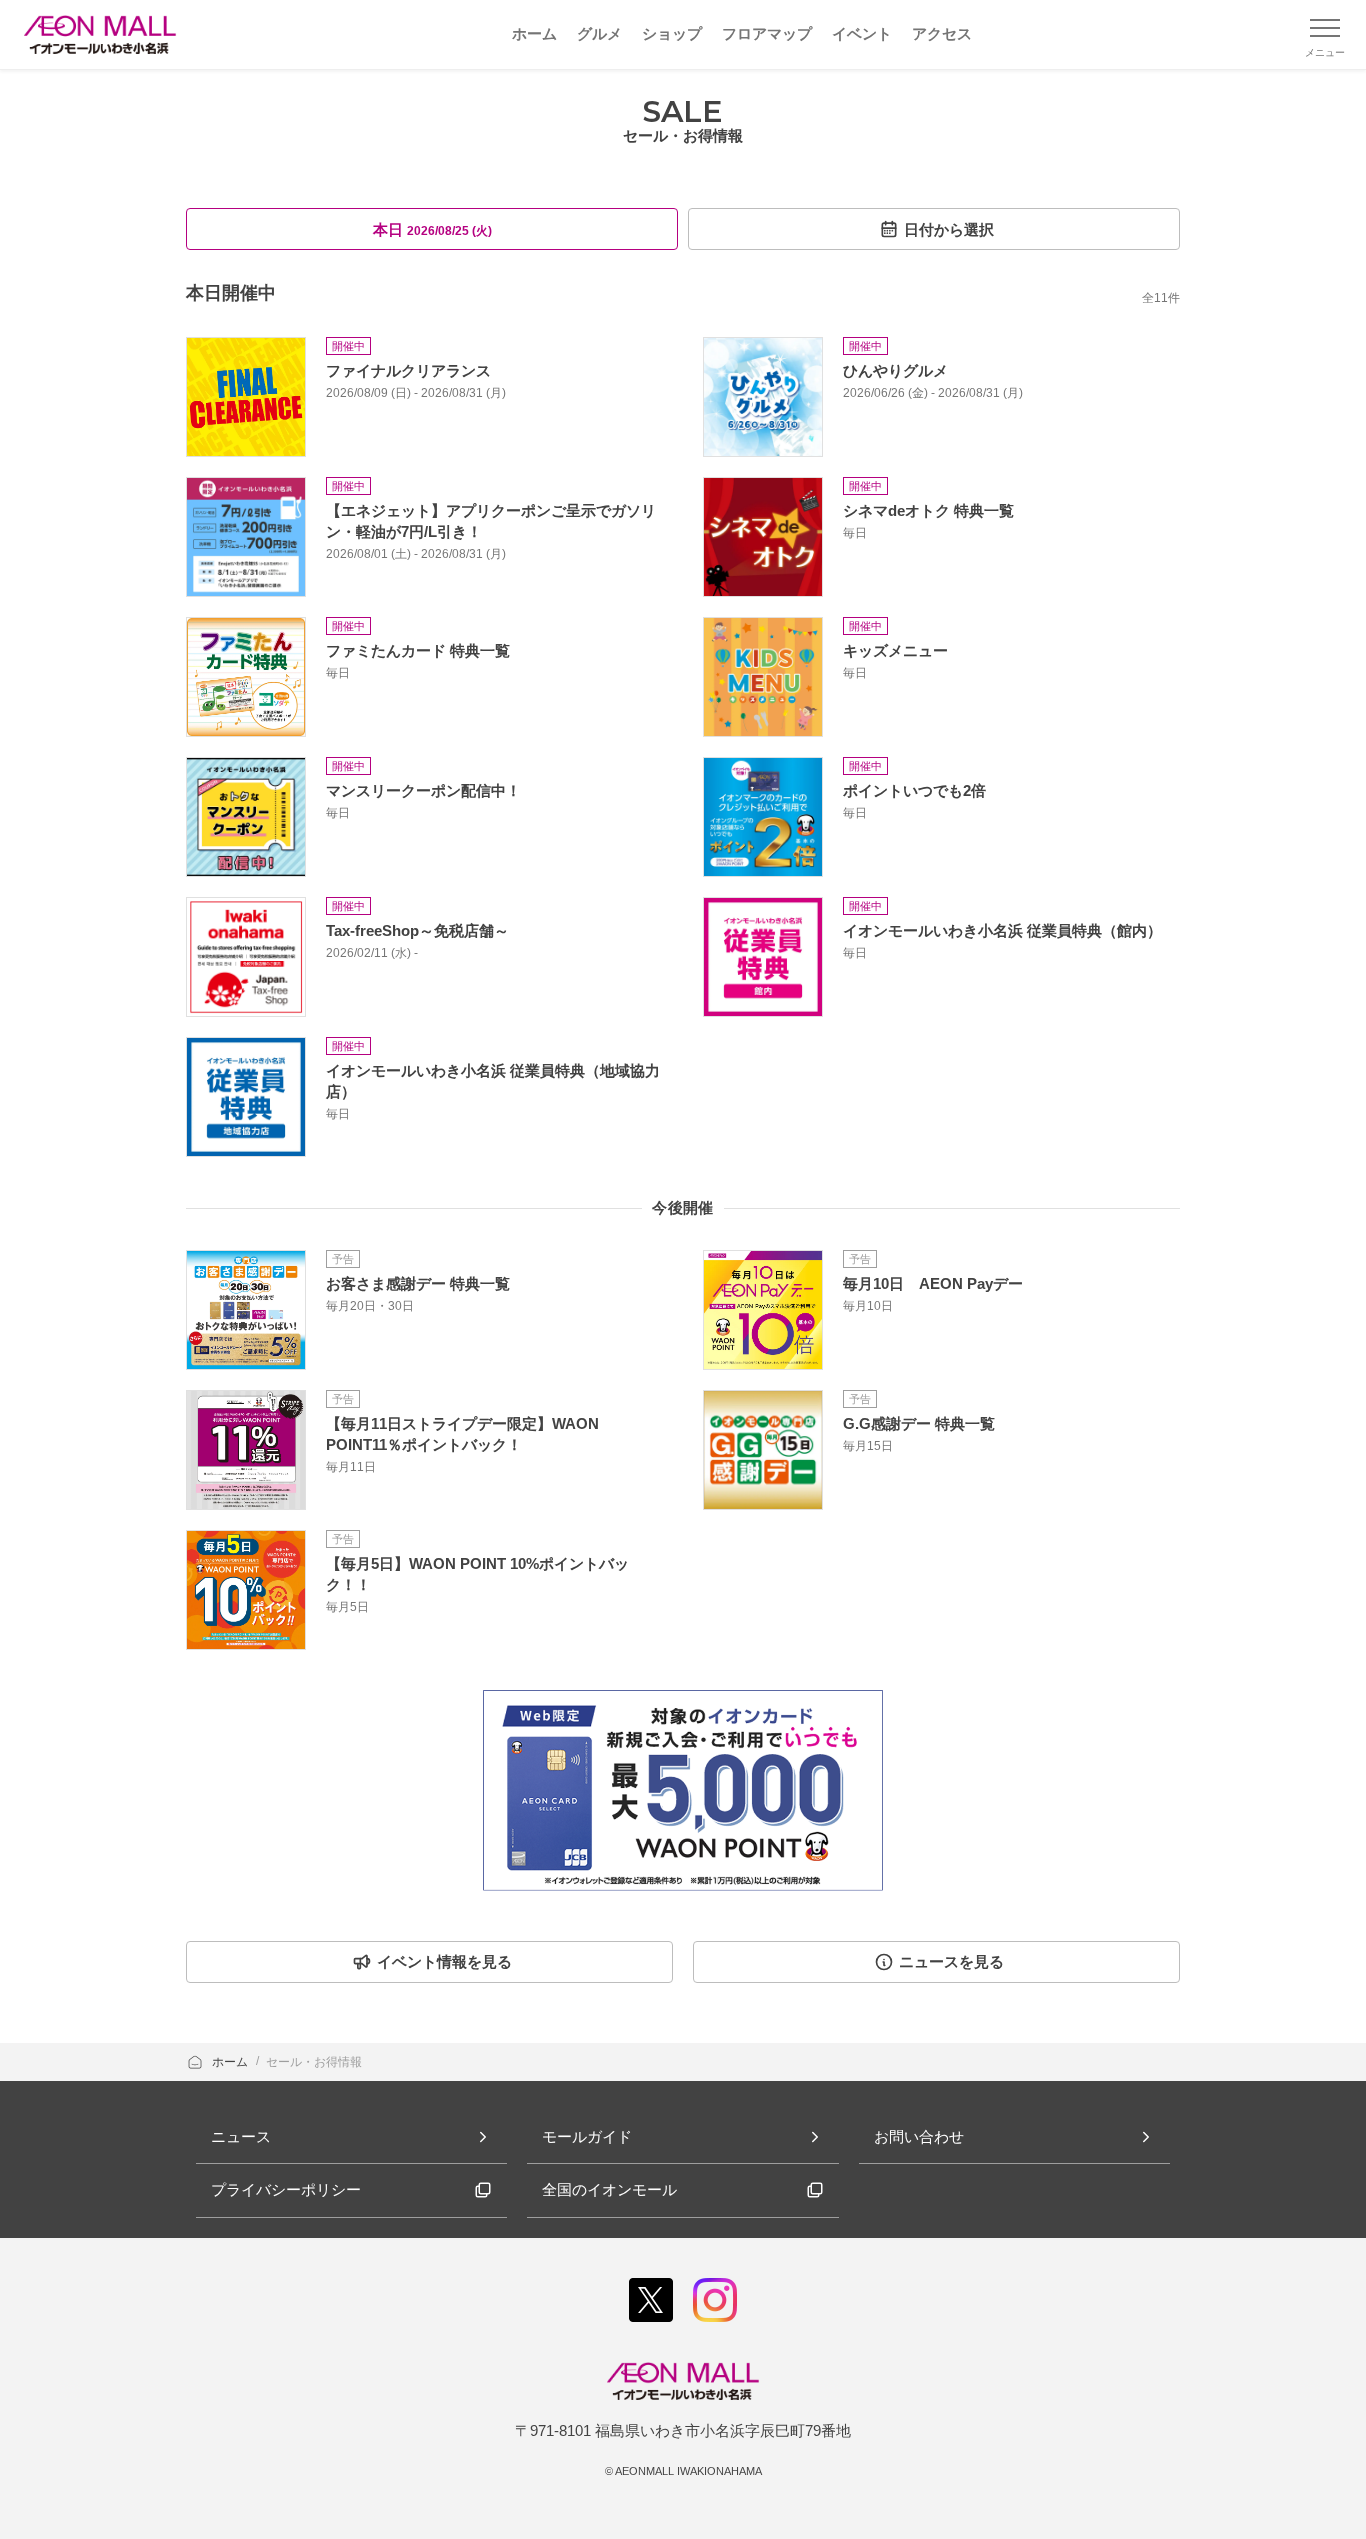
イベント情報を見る (444, 1961)
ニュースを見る (951, 1961)
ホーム (231, 2062)
